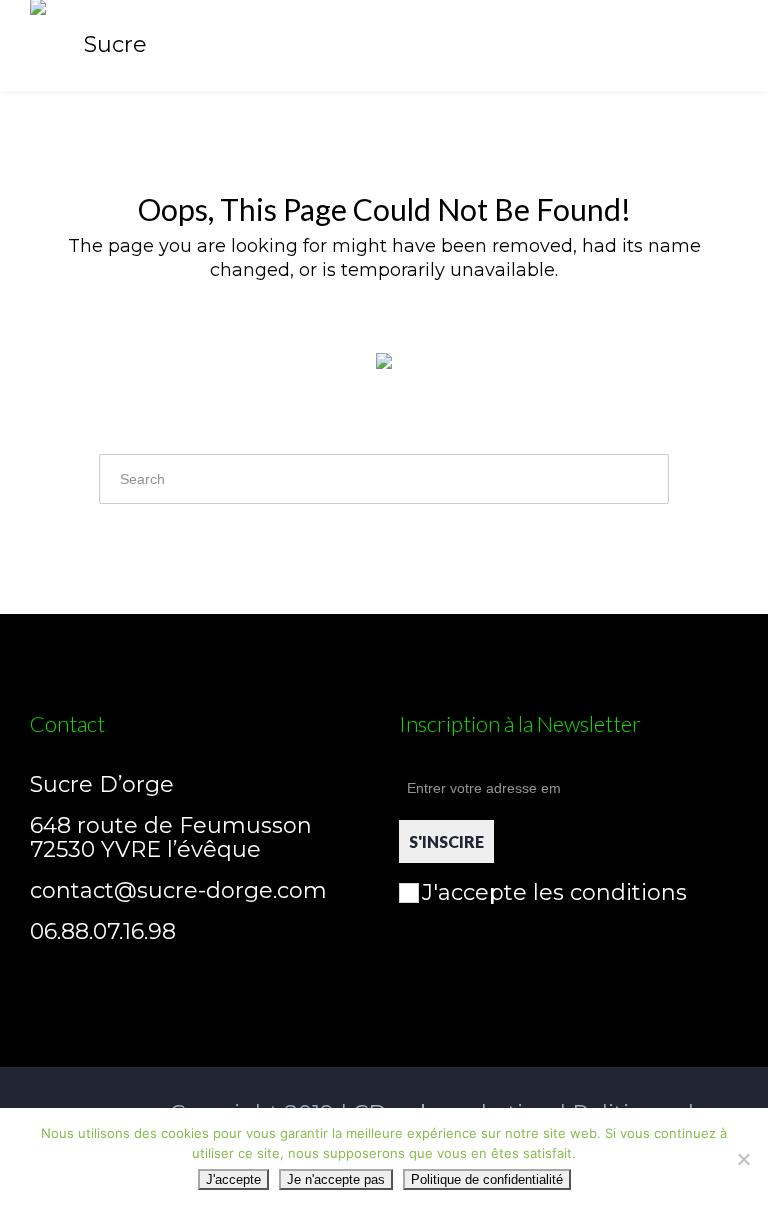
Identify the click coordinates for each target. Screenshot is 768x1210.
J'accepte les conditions (554, 892)
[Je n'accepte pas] (743, 1159)
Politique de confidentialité (487, 1179)
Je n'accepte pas (336, 1179)
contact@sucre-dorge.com (178, 890)
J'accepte (233, 1179)
